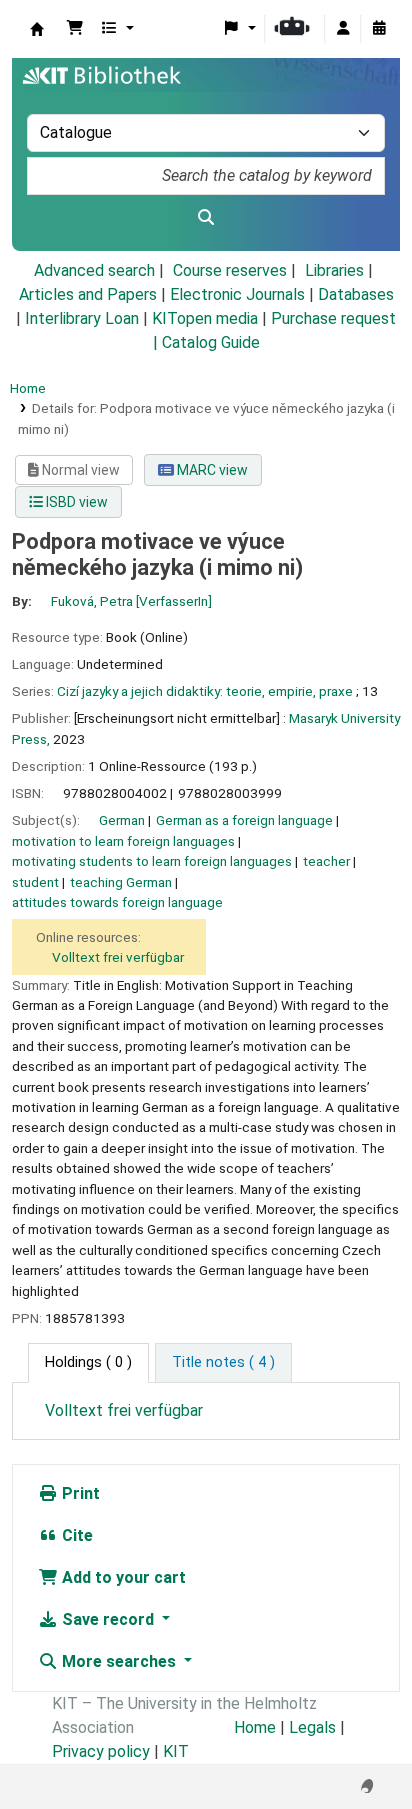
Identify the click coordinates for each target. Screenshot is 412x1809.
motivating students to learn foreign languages (152, 861)
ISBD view (75, 502)
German (122, 820)
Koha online (37, 29)
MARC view (211, 470)
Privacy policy (101, 1751)
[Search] (206, 218)
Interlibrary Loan (82, 318)
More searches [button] (119, 1661)
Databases (356, 294)
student (35, 882)
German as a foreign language (244, 820)
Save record (108, 1619)
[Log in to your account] (343, 29)
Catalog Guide (211, 342)
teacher (326, 861)
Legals (312, 1727)
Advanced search (94, 270)
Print (79, 1493)
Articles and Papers (88, 294)
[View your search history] (379, 29)
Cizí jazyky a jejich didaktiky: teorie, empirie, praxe (205, 691)
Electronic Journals (237, 294)
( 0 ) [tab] (88, 1362)
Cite (75, 1535)
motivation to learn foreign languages (123, 841)
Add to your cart (122, 1577)
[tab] (223, 1363)
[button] (75, 29)
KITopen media (205, 318)
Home (28, 388)
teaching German (121, 882)
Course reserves (230, 270)
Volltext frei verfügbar (118, 957)
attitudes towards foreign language (117, 902)
